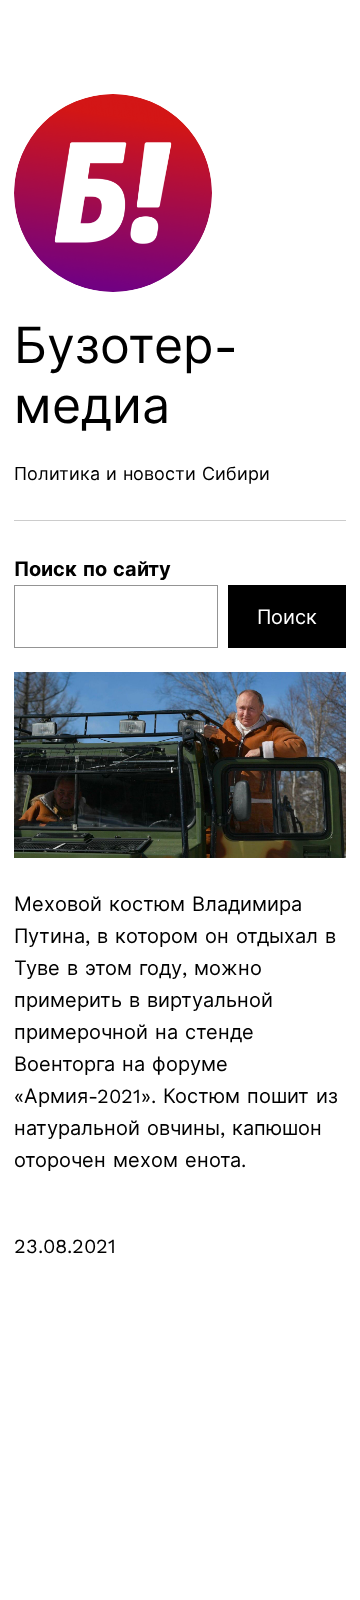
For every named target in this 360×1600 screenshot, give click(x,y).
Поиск (287, 617)
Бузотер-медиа (126, 375)
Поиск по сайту (92, 569)
